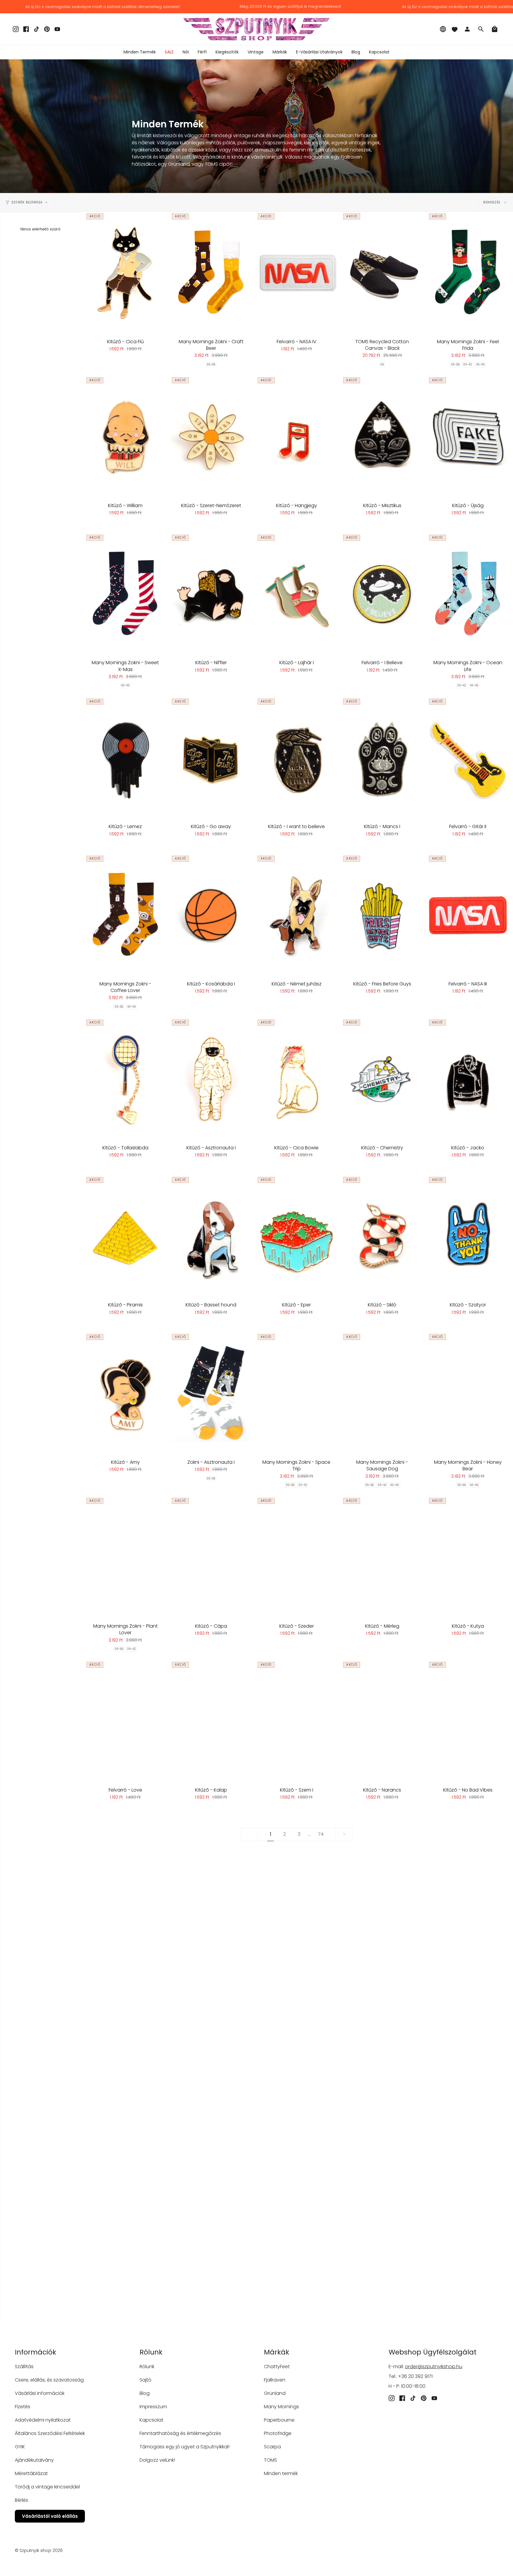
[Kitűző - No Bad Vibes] (468, 1721)
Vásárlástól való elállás (50, 2516)
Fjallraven (275, 2380)
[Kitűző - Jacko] (468, 1079)
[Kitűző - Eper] (297, 1236)
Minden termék (281, 2473)
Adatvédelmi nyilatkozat (43, 2420)
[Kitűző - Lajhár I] (297, 594)
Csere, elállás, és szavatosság (49, 2380)
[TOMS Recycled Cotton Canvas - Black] (382, 273)
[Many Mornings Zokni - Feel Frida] (468, 273)
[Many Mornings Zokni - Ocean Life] (468, 594)
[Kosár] (495, 29)
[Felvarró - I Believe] (382, 594)
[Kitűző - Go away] (211, 758)
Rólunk (147, 2367)
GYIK (20, 2447)
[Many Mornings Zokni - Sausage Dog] (382, 1393)
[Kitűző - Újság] (468, 437)
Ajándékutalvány (34, 2460)
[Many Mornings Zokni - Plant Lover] (125, 1557)
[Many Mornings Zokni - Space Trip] (297, 1393)
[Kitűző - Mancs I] (382, 758)
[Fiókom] (467, 29)
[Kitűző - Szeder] (297, 1557)
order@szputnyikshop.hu (434, 2367)
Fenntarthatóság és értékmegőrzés (180, 2433)
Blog (145, 2393)
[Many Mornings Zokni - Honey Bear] (468, 1393)
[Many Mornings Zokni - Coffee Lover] (125, 915)
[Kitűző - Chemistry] (382, 1079)
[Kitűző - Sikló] (382, 1236)
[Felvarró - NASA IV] (297, 273)
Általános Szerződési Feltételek (50, 2433)
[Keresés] (481, 29)
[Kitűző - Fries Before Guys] (382, 915)
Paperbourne (279, 2420)
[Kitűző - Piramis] (125, 1236)
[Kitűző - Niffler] (211, 594)
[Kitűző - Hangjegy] (297, 437)
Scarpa (272, 2447)
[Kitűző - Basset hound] (211, 1236)
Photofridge (278, 2433)
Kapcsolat (151, 2420)
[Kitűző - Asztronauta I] (211, 1079)
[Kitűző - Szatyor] (468, 1236)
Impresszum (153, 2407)
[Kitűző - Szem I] (297, 1721)
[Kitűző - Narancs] (382, 1721)
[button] (186, 52)
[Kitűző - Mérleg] (382, 1557)
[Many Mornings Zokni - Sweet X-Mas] (125, 594)
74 (321, 1834)
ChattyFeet (277, 2367)
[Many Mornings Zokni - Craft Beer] (211, 273)
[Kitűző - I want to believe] (297, 758)
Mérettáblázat (31, 2473)
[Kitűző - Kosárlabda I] (211, 915)
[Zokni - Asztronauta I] (211, 1393)
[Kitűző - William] (125, 437)
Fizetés (23, 2407)
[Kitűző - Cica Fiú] (125, 273)
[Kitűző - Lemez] (125, 758)
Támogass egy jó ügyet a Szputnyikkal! (185, 2447)
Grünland (275, 2393)
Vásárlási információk (40, 2393)
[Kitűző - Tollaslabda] (125, 1079)
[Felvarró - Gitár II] (468, 758)
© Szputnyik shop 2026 (39, 2550)
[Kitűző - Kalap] (211, 1721)
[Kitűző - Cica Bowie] (297, 1079)
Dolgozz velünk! (157, 2460)
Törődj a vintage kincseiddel (47, 2487)
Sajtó (145, 2380)
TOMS (270, 2460)
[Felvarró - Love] (125, 1721)
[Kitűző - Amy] (125, 1393)
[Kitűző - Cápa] (211, 1557)
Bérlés (22, 2500)
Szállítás (24, 2367)
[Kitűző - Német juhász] (297, 915)
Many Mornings (281, 2407)
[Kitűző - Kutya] (468, 1557)
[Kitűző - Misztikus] (382, 437)
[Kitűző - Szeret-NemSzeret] (211, 437)
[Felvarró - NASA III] (468, 915)
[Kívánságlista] (455, 29)
